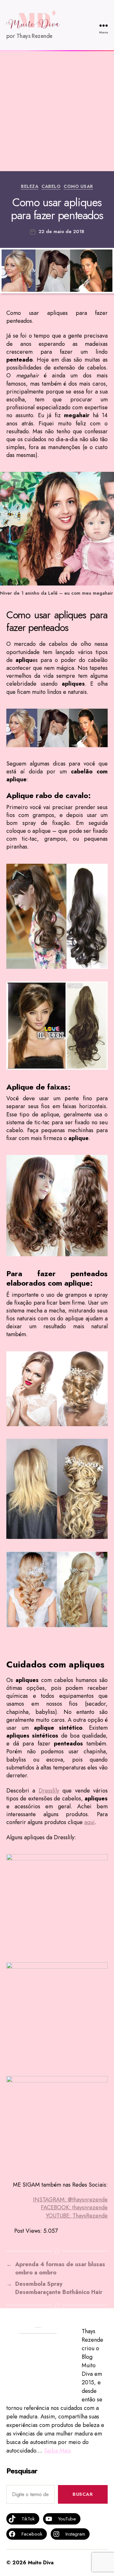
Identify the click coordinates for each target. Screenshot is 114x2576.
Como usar (78, 187)
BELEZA (30, 187)
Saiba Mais (57, 2451)
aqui (89, 1822)
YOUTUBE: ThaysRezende (77, 2216)
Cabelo (51, 187)
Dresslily (49, 1791)
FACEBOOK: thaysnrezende (74, 2207)
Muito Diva (41, 2563)
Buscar (83, 2494)
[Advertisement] (57, 111)
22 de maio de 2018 (61, 231)
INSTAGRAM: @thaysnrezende (70, 2200)
